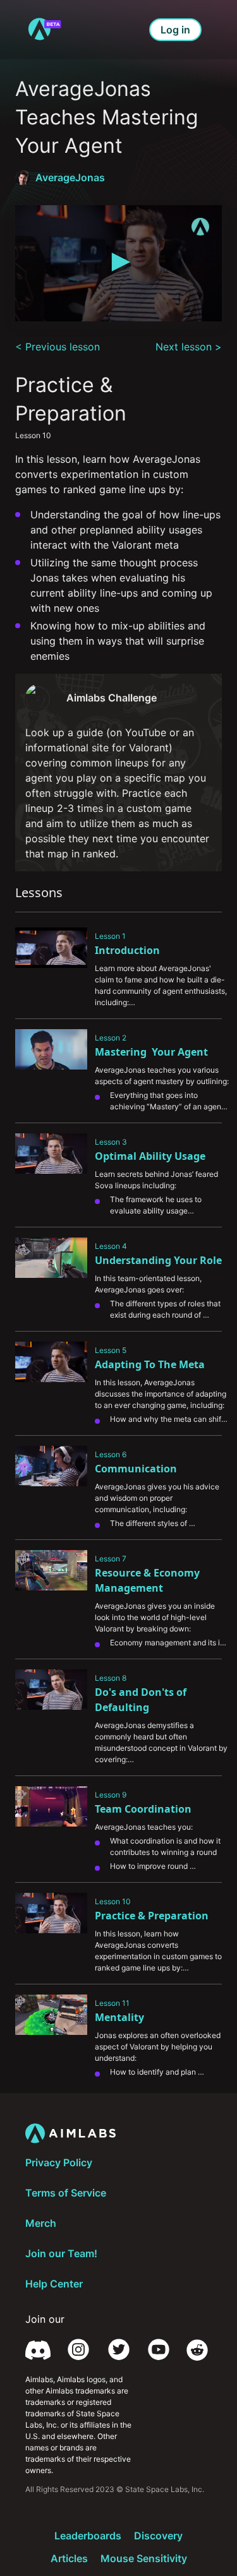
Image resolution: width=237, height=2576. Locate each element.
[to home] (44, 30)
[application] (118, 263)
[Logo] (200, 227)
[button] (119, 262)
